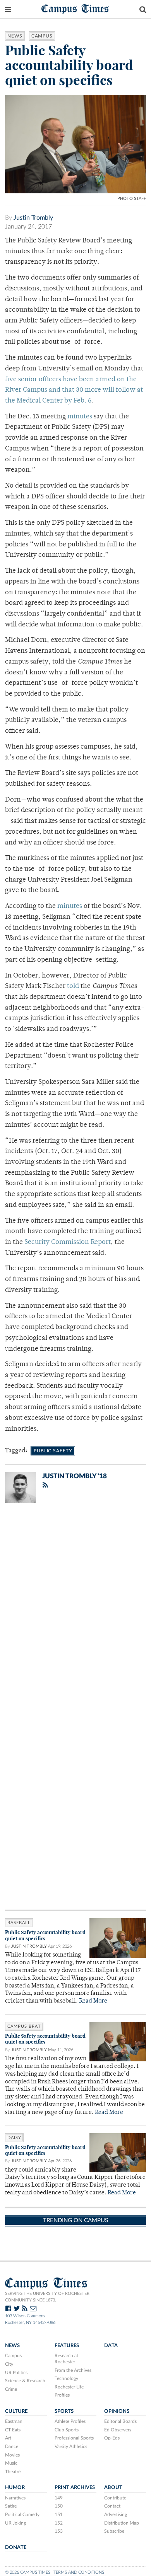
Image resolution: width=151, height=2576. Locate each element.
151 (59, 2515)
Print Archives (75, 2487)
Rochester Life (69, 2387)
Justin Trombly (33, 218)
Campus (42, 36)
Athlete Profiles (70, 2421)
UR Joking (15, 2523)
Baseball (19, 1923)
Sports (64, 2411)
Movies (12, 2455)
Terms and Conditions (79, 2572)
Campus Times (75, 8)
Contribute (115, 2498)
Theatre (13, 2472)
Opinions (117, 2411)
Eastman (14, 2421)
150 (59, 2506)
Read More (93, 2001)
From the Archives (73, 2370)
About (113, 2487)
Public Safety (53, 1451)
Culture (16, 2411)
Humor (15, 2487)
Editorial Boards (120, 2421)
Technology (66, 2378)
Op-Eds (112, 2438)
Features (67, 2346)
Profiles (62, 2395)
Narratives (15, 2498)
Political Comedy (22, 2515)
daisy (14, 2138)
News (15, 36)
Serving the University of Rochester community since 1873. (47, 2297)
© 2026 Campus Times (28, 2572)
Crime (11, 2389)
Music (11, 2463)
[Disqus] (75, 1610)
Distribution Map (122, 2523)
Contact (112, 2506)
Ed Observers (118, 2430)
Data (111, 2346)
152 (59, 2523)
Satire (11, 2506)
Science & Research (25, 2381)
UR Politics (16, 2373)
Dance (12, 2446)
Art (8, 2438)
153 (59, 2531)
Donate (16, 2547)
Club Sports (67, 2430)
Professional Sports (74, 2438)
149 (59, 2498)
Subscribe (114, 2531)
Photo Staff (132, 199)
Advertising (116, 2515)
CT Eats (13, 2430)
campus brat (24, 2026)
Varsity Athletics (71, 2446)
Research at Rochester (66, 2359)
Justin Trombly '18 (75, 1476)
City (9, 2364)
